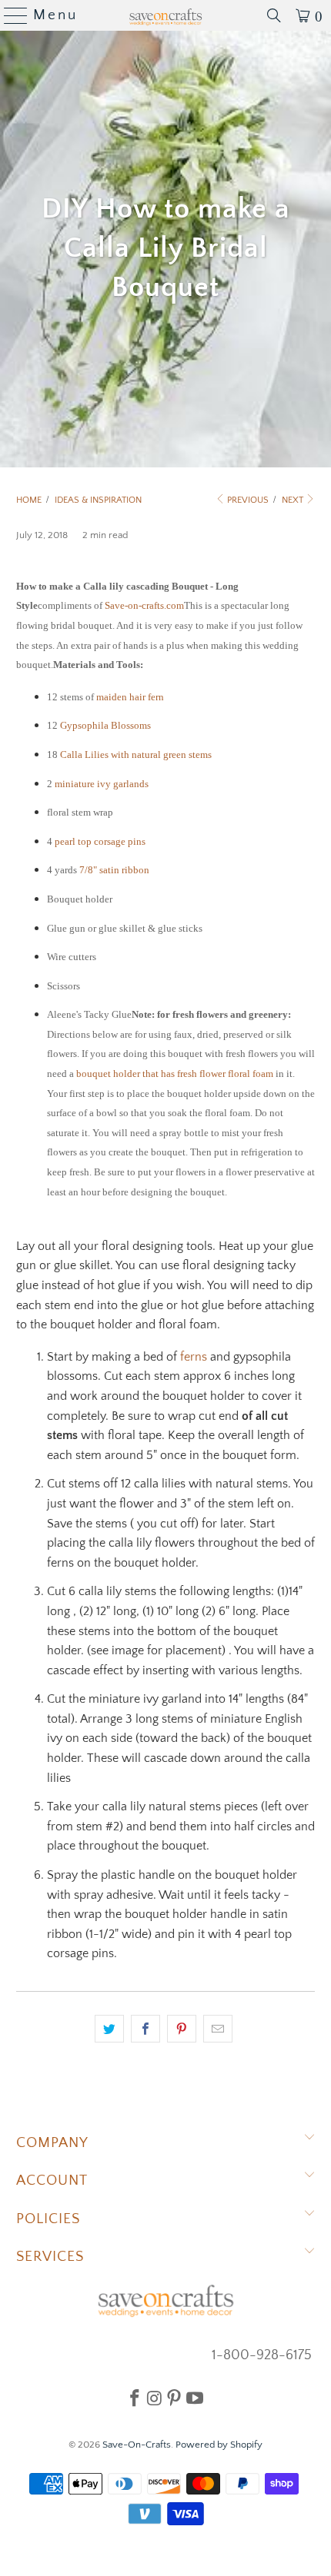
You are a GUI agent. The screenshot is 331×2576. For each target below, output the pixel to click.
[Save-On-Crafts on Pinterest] (174, 2398)
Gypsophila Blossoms (105, 725)
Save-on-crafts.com (144, 605)
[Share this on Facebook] (145, 2029)
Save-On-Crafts (137, 2445)
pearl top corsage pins (100, 841)
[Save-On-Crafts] (166, 15)
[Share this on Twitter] (109, 2029)
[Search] (274, 15)
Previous (247, 500)
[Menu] (10, 15)
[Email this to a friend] (218, 2029)
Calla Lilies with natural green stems (136, 755)
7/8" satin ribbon (114, 870)
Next (294, 500)
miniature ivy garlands (102, 784)
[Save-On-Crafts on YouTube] (195, 2398)
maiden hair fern (130, 697)
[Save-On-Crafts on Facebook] (135, 2398)
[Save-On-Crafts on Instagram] (154, 2398)
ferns (194, 1357)
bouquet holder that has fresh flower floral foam (175, 1074)
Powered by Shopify (219, 2445)
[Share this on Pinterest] (182, 2029)
